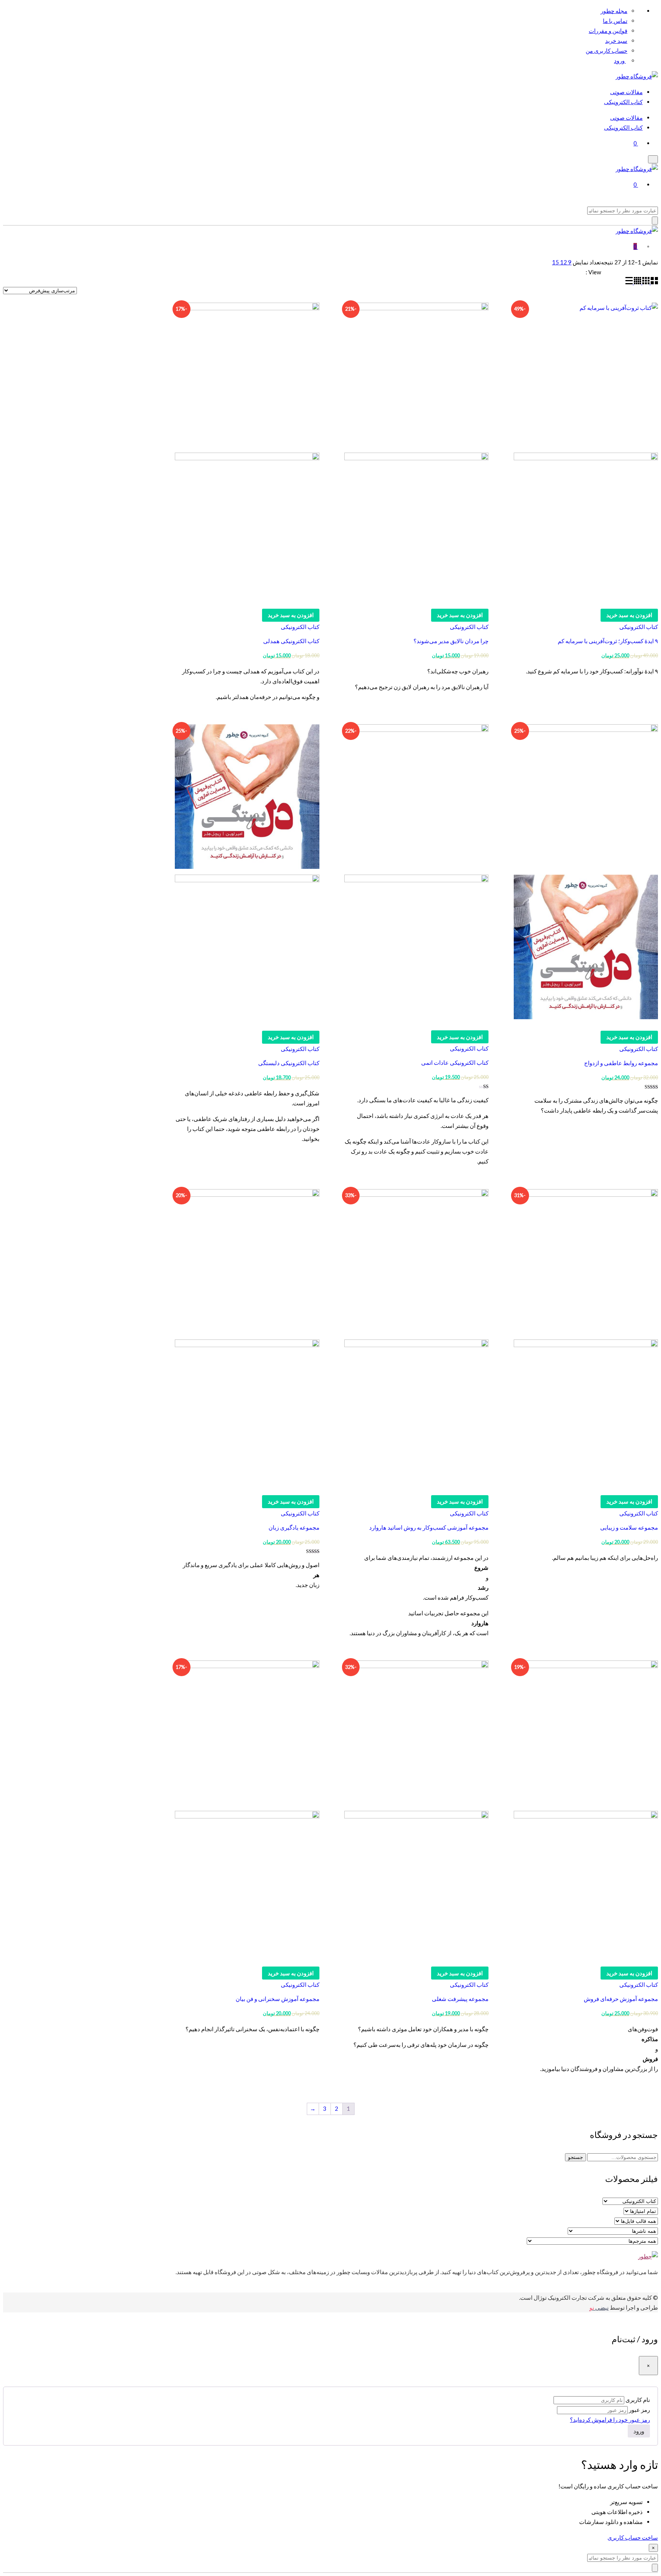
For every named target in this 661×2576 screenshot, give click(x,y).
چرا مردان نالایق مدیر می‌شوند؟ (451, 641)
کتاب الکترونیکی (623, 102)
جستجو (576, 2157)
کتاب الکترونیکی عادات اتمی (455, 1062)
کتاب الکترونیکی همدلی (291, 641)
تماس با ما (615, 21)
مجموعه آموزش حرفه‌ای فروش (621, 1999)
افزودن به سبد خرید (629, 615)
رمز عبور (639, 2410)
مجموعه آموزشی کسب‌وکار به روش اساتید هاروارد (429, 1527)
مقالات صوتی (626, 92)
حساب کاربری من (606, 51)
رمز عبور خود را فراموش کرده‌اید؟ (610, 2420)
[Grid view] (654, 282)
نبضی (599, 2307)
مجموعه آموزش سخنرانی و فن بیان (278, 1999)
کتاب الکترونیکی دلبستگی (289, 1063)
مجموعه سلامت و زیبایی (629, 1527)
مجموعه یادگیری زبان (294, 1527)
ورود (620, 60)
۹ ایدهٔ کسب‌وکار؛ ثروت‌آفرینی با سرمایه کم (608, 641)
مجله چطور (614, 11)
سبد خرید (616, 41)
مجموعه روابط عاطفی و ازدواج (621, 1063)
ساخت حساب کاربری (633, 2537)
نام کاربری (638, 2400)
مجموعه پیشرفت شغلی (460, 1999)
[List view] (629, 282)
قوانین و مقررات (608, 31)
